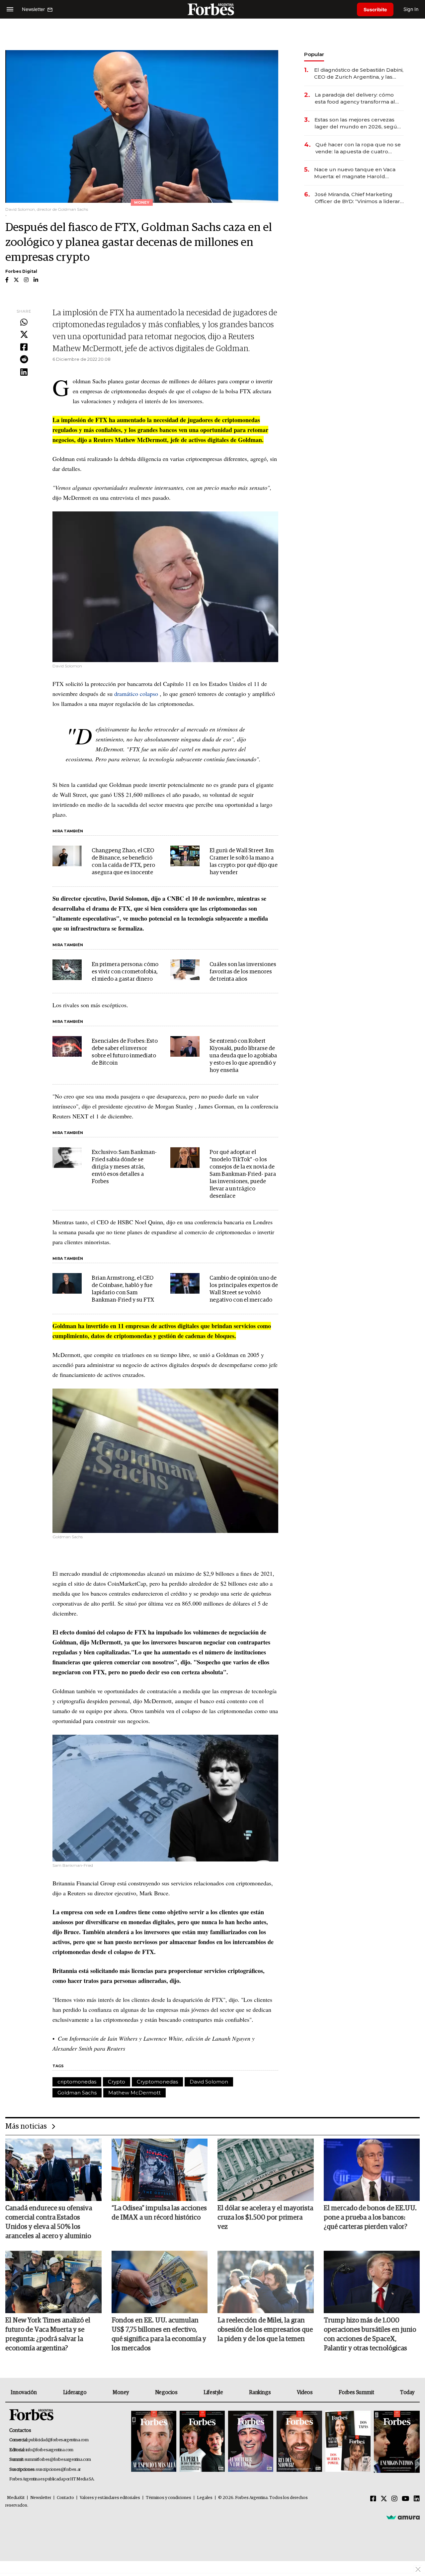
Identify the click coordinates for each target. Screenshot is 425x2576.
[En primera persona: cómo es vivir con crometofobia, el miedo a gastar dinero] (67, 970)
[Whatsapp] (24, 323)
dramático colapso (136, 694)
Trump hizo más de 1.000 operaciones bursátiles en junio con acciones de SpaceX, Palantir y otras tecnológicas (370, 2334)
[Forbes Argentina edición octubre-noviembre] (348, 2442)
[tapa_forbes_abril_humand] (202, 2442)
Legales (205, 2498)
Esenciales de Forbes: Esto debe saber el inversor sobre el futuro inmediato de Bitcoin (125, 1052)
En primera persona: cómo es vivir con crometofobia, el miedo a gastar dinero (125, 972)
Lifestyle (213, 2392)
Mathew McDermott (134, 2093)
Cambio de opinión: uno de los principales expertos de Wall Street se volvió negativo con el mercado (244, 1289)
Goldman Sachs (77, 2093)
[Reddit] (24, 360)
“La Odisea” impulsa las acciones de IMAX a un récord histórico (159, 2213)
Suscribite (375, 9)
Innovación (24, 2392)
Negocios (166, 2392)
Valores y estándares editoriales (110, 2498)
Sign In (411, 9)
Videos (305, 2392)
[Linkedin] (24, 372)
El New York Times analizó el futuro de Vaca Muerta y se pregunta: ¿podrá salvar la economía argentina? (48, 2334)
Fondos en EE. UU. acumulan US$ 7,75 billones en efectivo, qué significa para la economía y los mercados (159, 2334)
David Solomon (209, 2082)
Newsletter (41, 2498)
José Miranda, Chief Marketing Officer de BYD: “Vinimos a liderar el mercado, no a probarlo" (357, 198)
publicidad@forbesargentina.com (59, 2440)
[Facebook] (24, 347)
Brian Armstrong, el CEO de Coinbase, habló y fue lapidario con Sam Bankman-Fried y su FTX (123, 1289)
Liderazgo (75, 2392)
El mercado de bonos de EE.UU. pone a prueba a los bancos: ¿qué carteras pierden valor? (370, 2218)
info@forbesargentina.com (49, 2450)
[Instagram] (394, 2499)
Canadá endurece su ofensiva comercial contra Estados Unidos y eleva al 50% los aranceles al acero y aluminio (49, 2222)
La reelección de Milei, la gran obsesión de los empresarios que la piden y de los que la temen (265, 2330)
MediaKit (16, 2498)
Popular (314, 54)
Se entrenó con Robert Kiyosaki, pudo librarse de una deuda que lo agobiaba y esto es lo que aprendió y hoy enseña (243, 1056)
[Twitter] (24, 335)
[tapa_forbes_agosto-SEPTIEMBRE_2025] (396, 2442)
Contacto (65, 2498)
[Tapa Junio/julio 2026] (154, 2442)
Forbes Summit (356, 2392)
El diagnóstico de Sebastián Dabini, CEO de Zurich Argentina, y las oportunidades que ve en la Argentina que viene (359, 74)
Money (121, 2392)
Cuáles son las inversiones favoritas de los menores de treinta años (243, 972)
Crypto (117, 2082)
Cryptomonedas (157, 2082)
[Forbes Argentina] (212, 9)
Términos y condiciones (169, 2498)
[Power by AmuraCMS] (403, 2517)
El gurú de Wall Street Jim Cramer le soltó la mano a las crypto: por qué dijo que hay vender (244, 862)
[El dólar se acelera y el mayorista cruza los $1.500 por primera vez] (266, 2170)
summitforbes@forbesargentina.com (58, 2460)
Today (407, 2392)
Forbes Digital (21, 271)
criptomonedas (77, 2082)
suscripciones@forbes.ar (58, 2470)
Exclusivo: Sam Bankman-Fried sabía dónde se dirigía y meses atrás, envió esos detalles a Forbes (124, 1167)
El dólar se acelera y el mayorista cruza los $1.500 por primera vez (265, 2218)
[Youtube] (406, 2499)
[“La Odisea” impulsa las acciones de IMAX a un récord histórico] (160, 2170)
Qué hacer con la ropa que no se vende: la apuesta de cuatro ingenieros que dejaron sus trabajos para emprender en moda (358, 148)
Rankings (260, 2392)
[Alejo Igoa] (251, 2442)
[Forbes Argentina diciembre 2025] (299, 2442)
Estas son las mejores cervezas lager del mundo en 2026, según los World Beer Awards (357, 123)
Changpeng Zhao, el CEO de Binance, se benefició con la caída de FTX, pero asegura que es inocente (123, 862)
